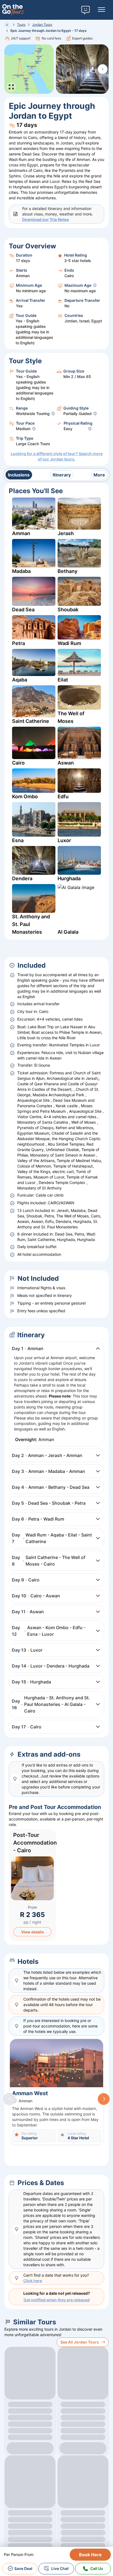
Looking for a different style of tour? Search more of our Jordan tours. (57, 456)
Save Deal (23, 2568)
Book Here (90, 2555)
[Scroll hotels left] (9, 2099)
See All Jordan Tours (80, 2342)
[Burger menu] (101, 10)
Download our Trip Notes (46, 219)
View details (33, 1932)
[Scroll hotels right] (104, 2099)
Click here (33, 2281)
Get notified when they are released (57, 2300)
